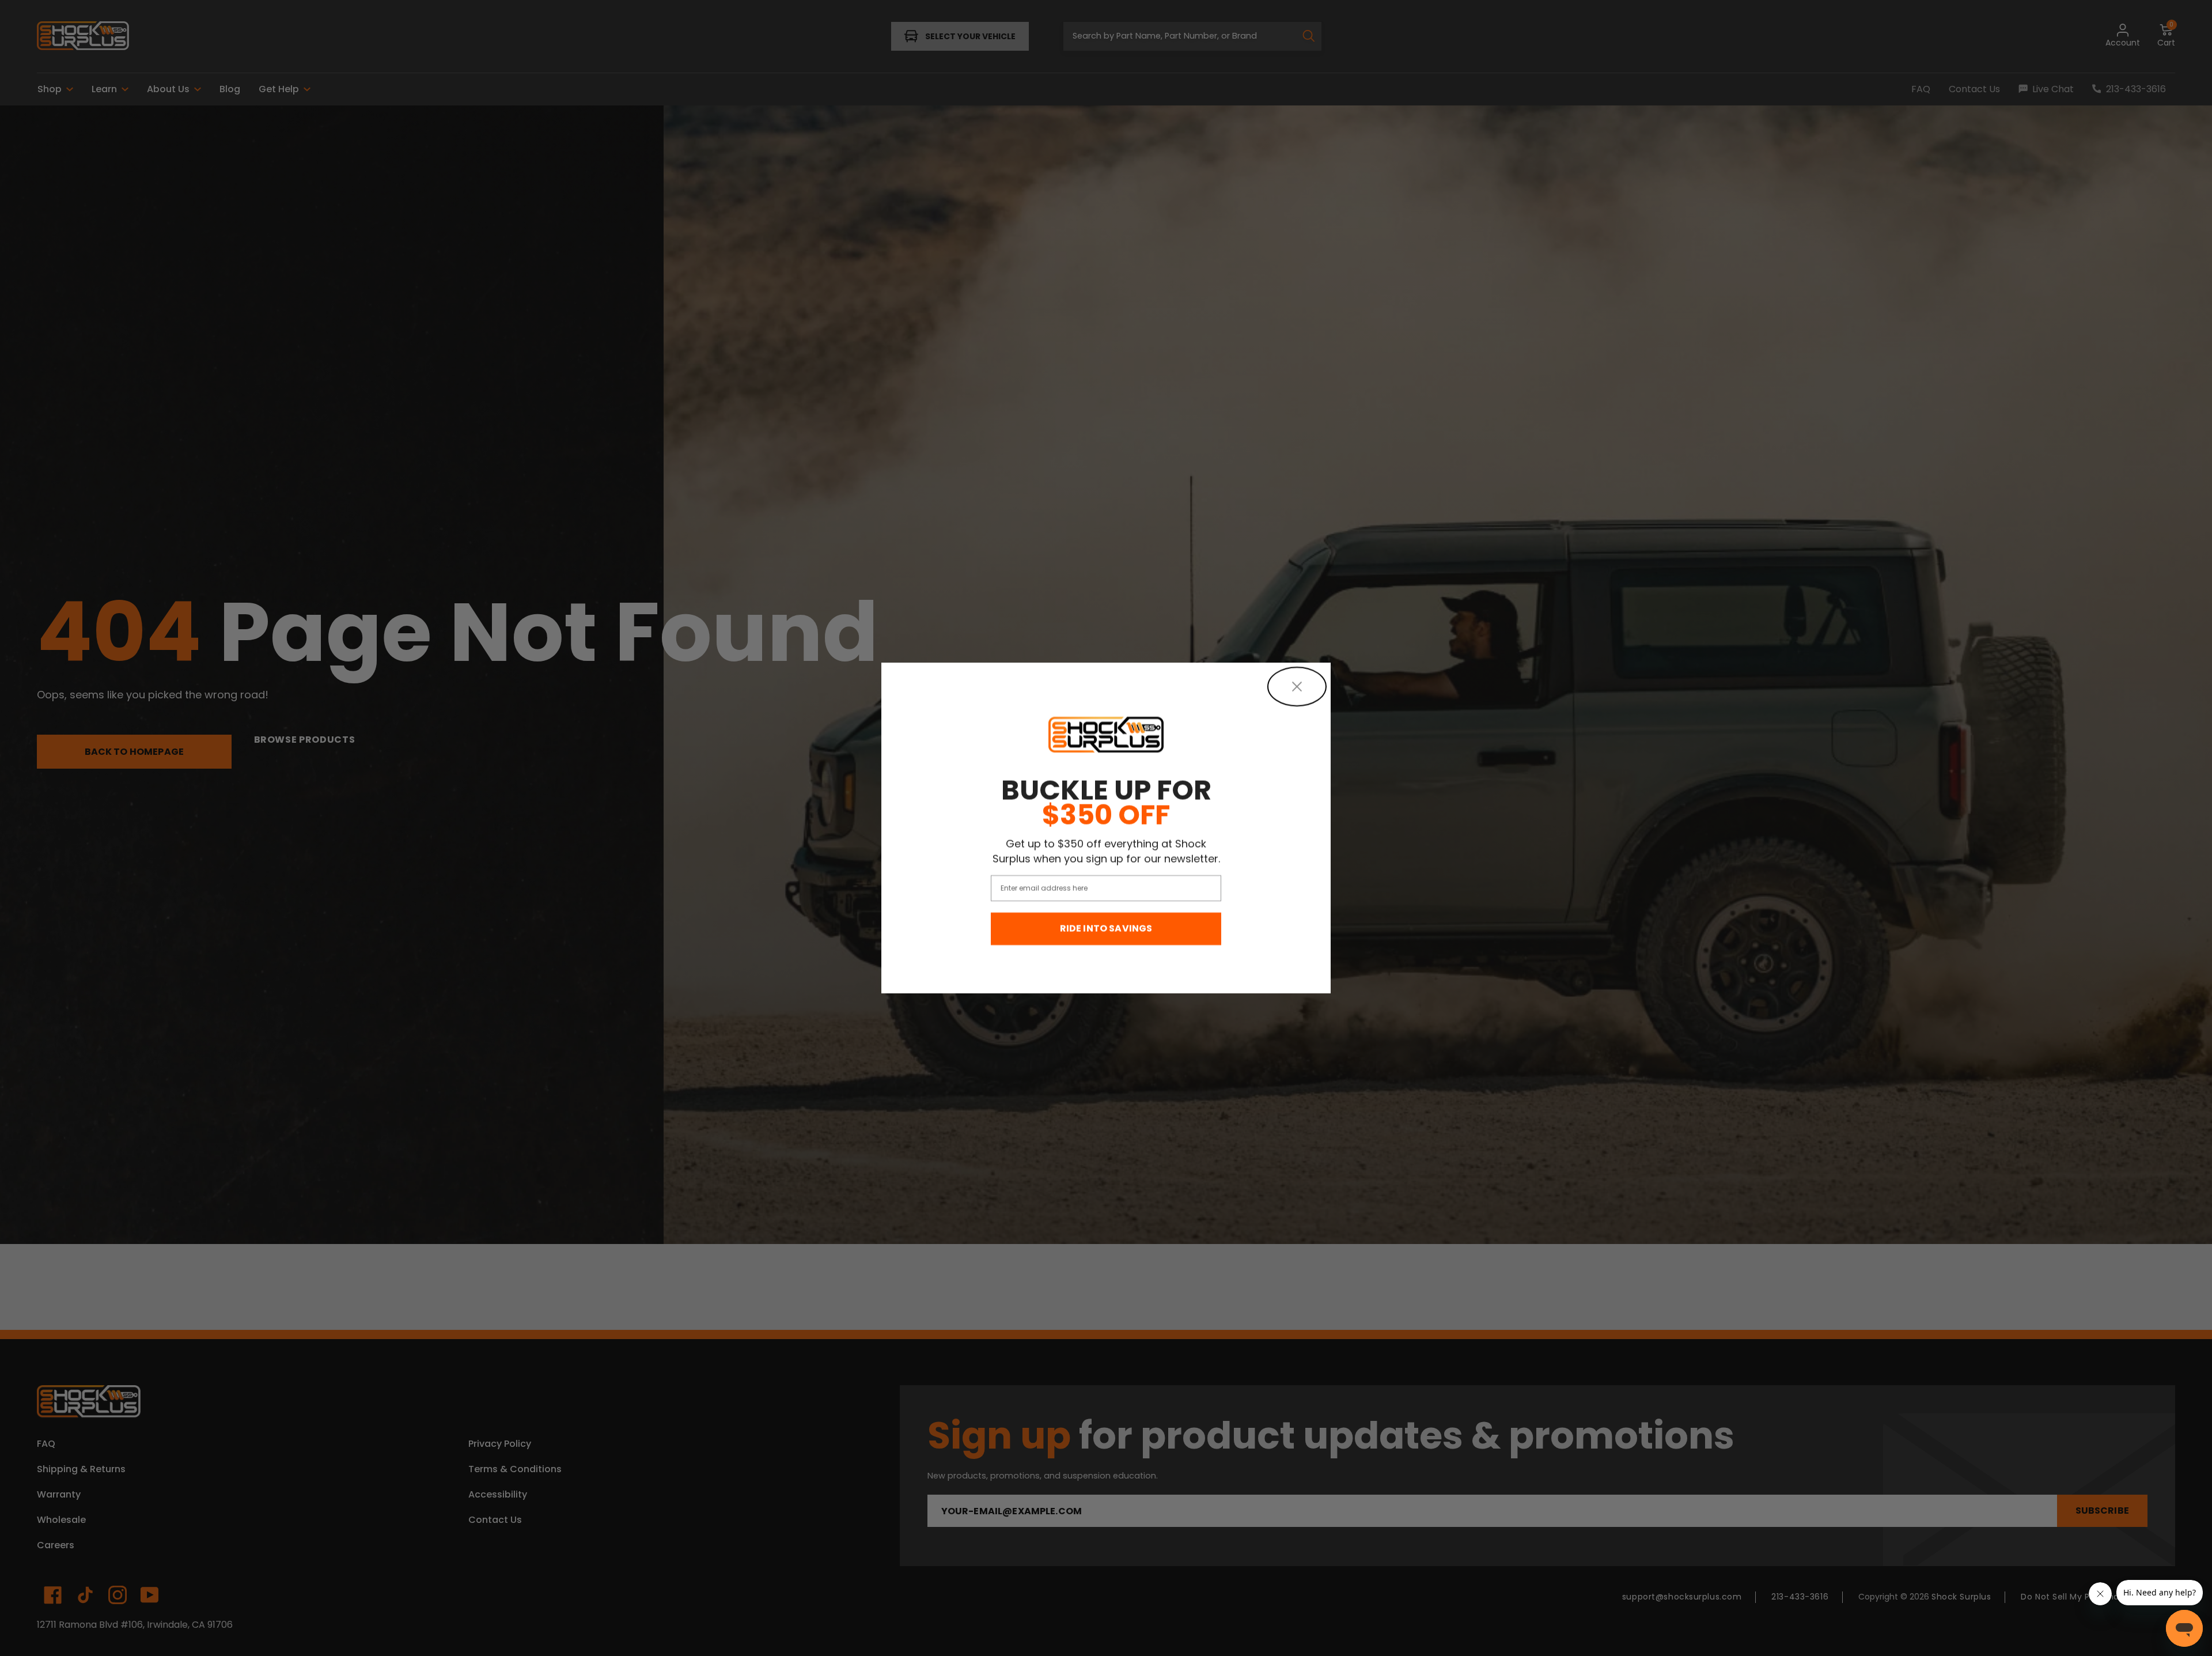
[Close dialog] (1297, 687)
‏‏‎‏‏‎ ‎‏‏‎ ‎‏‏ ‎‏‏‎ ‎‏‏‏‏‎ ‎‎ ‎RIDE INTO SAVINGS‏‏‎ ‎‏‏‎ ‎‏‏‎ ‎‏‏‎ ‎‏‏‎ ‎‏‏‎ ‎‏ (1106, 929)
